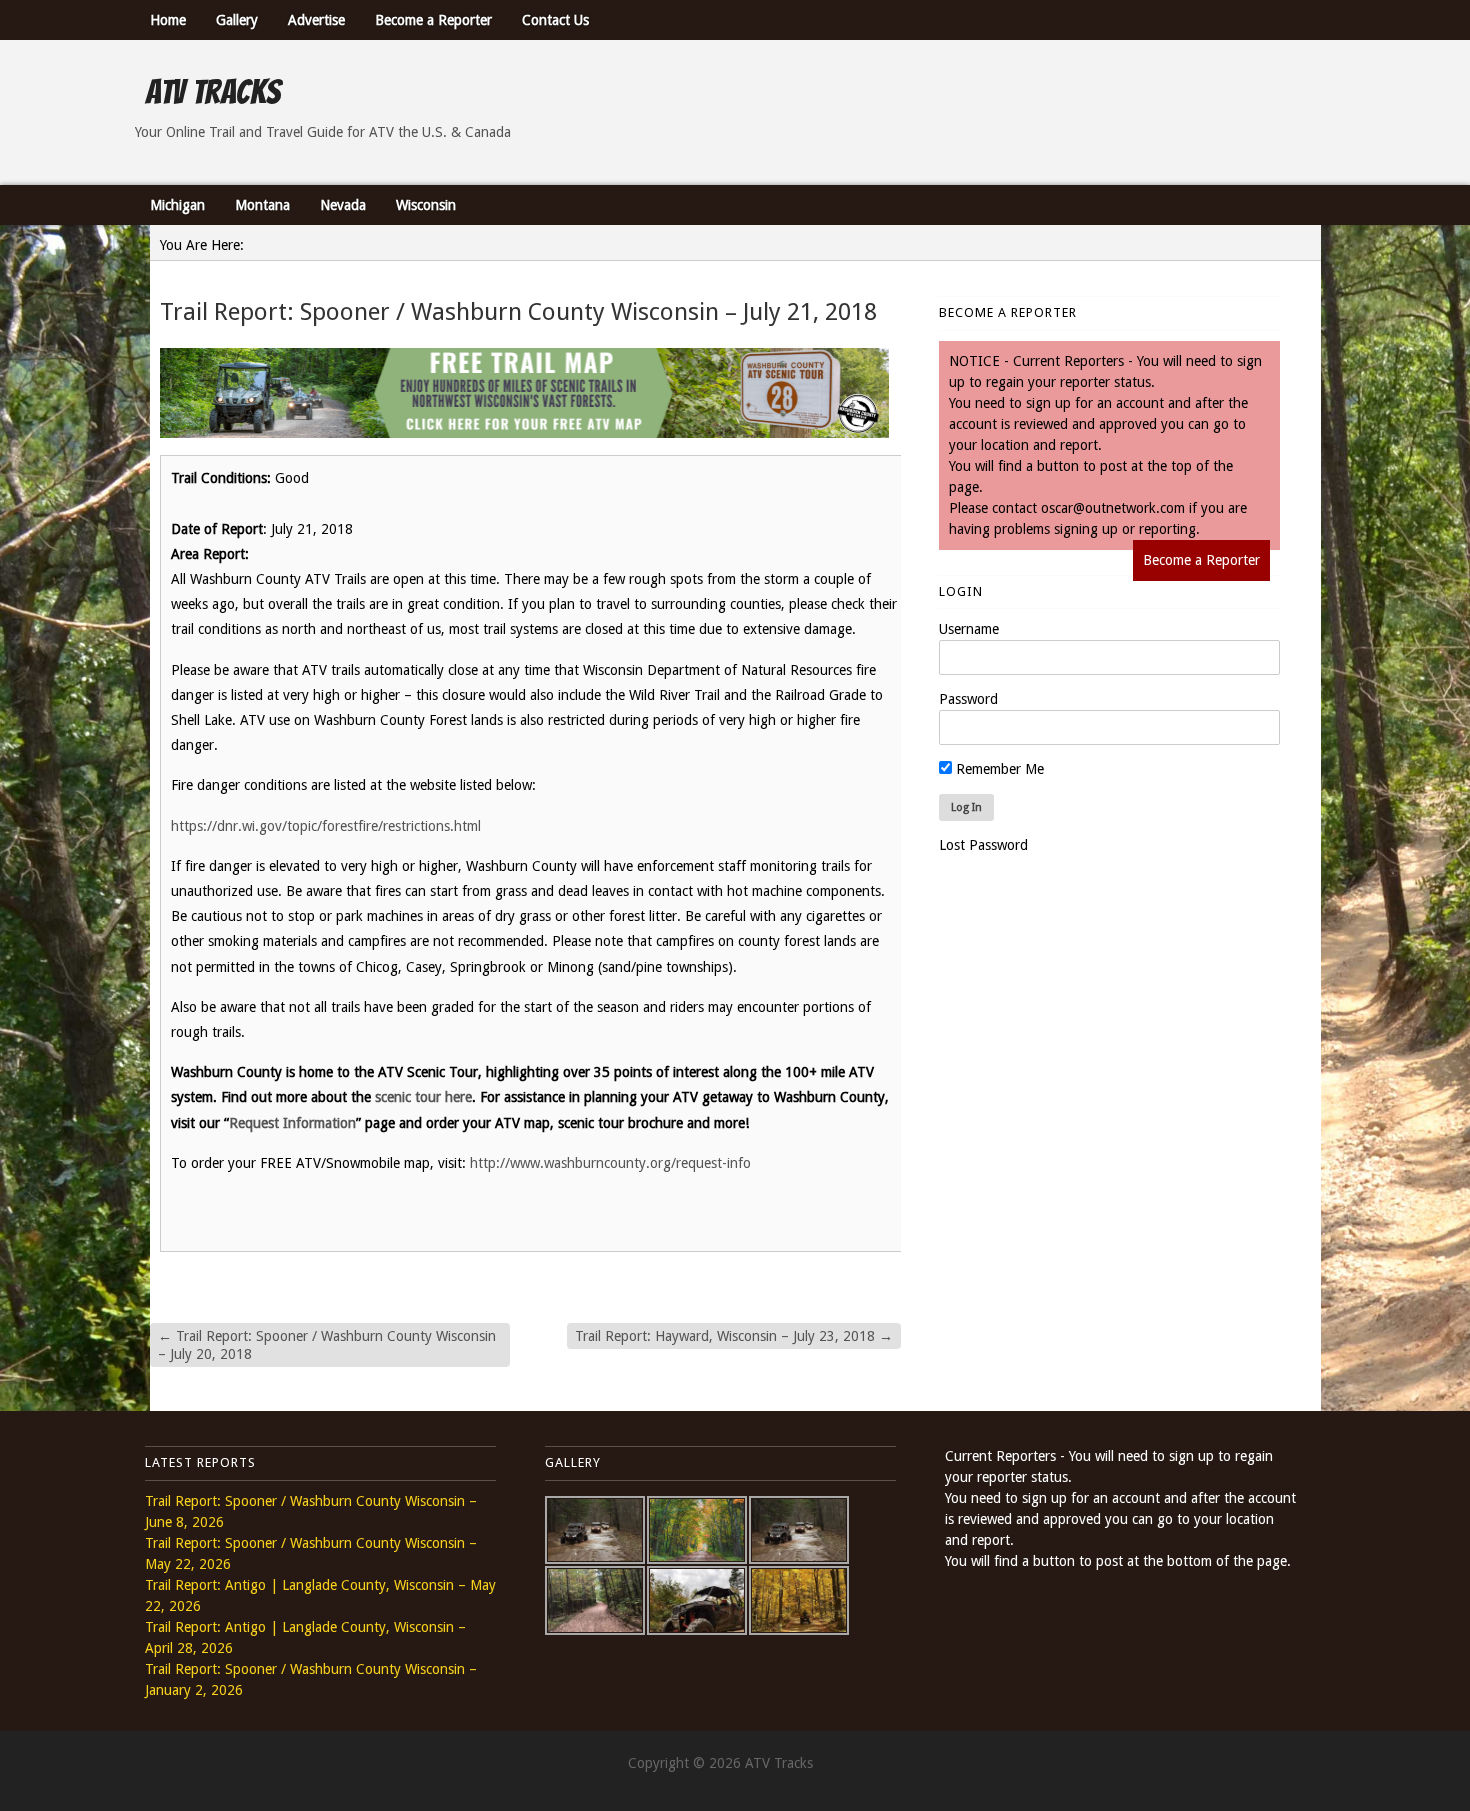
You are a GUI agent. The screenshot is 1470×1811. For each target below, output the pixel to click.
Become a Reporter (433, 20)
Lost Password (983, 845)
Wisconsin (426, 205)
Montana (262, 205)
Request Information (292, 1123)
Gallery (237, 20)
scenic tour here (423, 1097)
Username (969, 629)
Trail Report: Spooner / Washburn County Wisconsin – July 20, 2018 (327, 1345)
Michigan (177, 205)
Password (968, 699)
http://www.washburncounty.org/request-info (610, 1163)
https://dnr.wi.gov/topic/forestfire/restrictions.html (326, 826)
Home (168, 20)
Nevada (343, 205)
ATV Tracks (212, 92)
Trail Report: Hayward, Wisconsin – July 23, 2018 (734, 1336)
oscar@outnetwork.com (1113, 508)
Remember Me (998, 769)
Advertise (316, 20)
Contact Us (555, 20)
